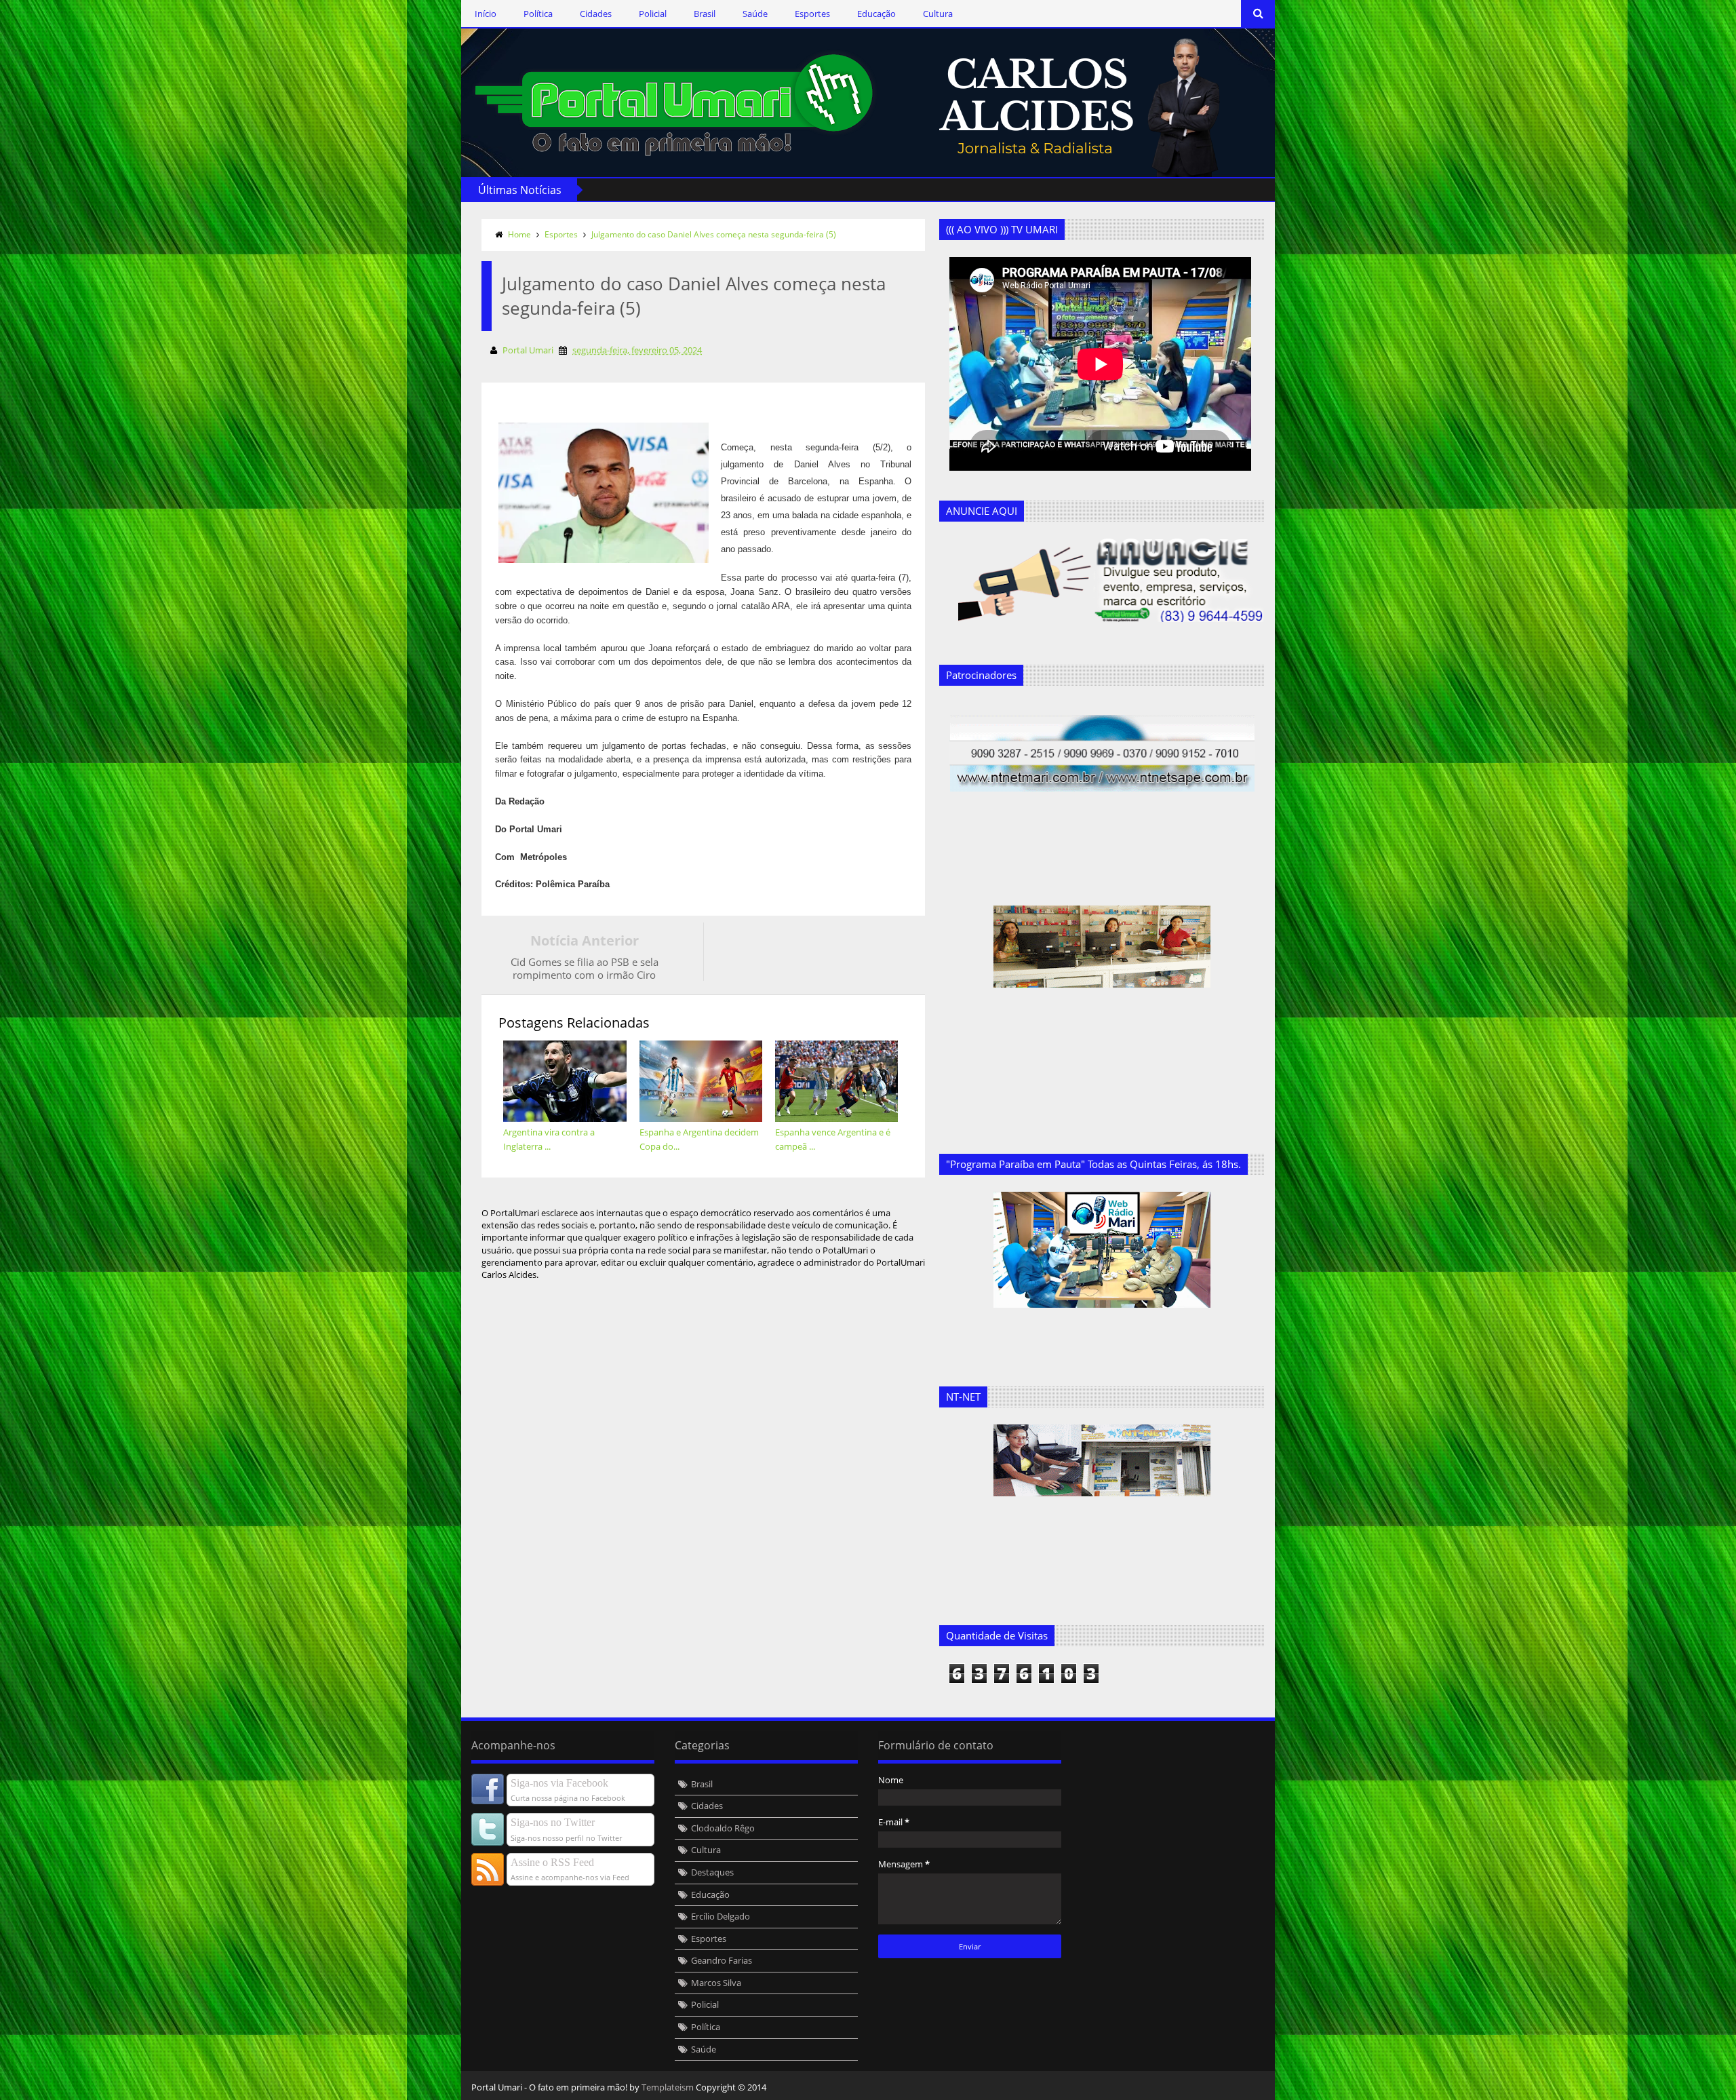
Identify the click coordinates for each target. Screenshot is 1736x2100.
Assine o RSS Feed (552, 1862)
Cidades (596, 14)
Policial (653, 14)
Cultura (938, 14)
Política (538, 14)
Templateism (668, 2087)
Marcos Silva (716, 1983)
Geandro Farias (722, 1960)
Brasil (705, 14)
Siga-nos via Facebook (559, 1783)
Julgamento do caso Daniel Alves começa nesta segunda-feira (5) (714, 234)
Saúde (755, 14)
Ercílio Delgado (721, 1916)
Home (519, 234)
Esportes (812, 14)
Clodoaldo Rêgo (723, 1828)
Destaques (712, 1872)
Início (486, 14)
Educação (876, 14)
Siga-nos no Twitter (553, 1822)
